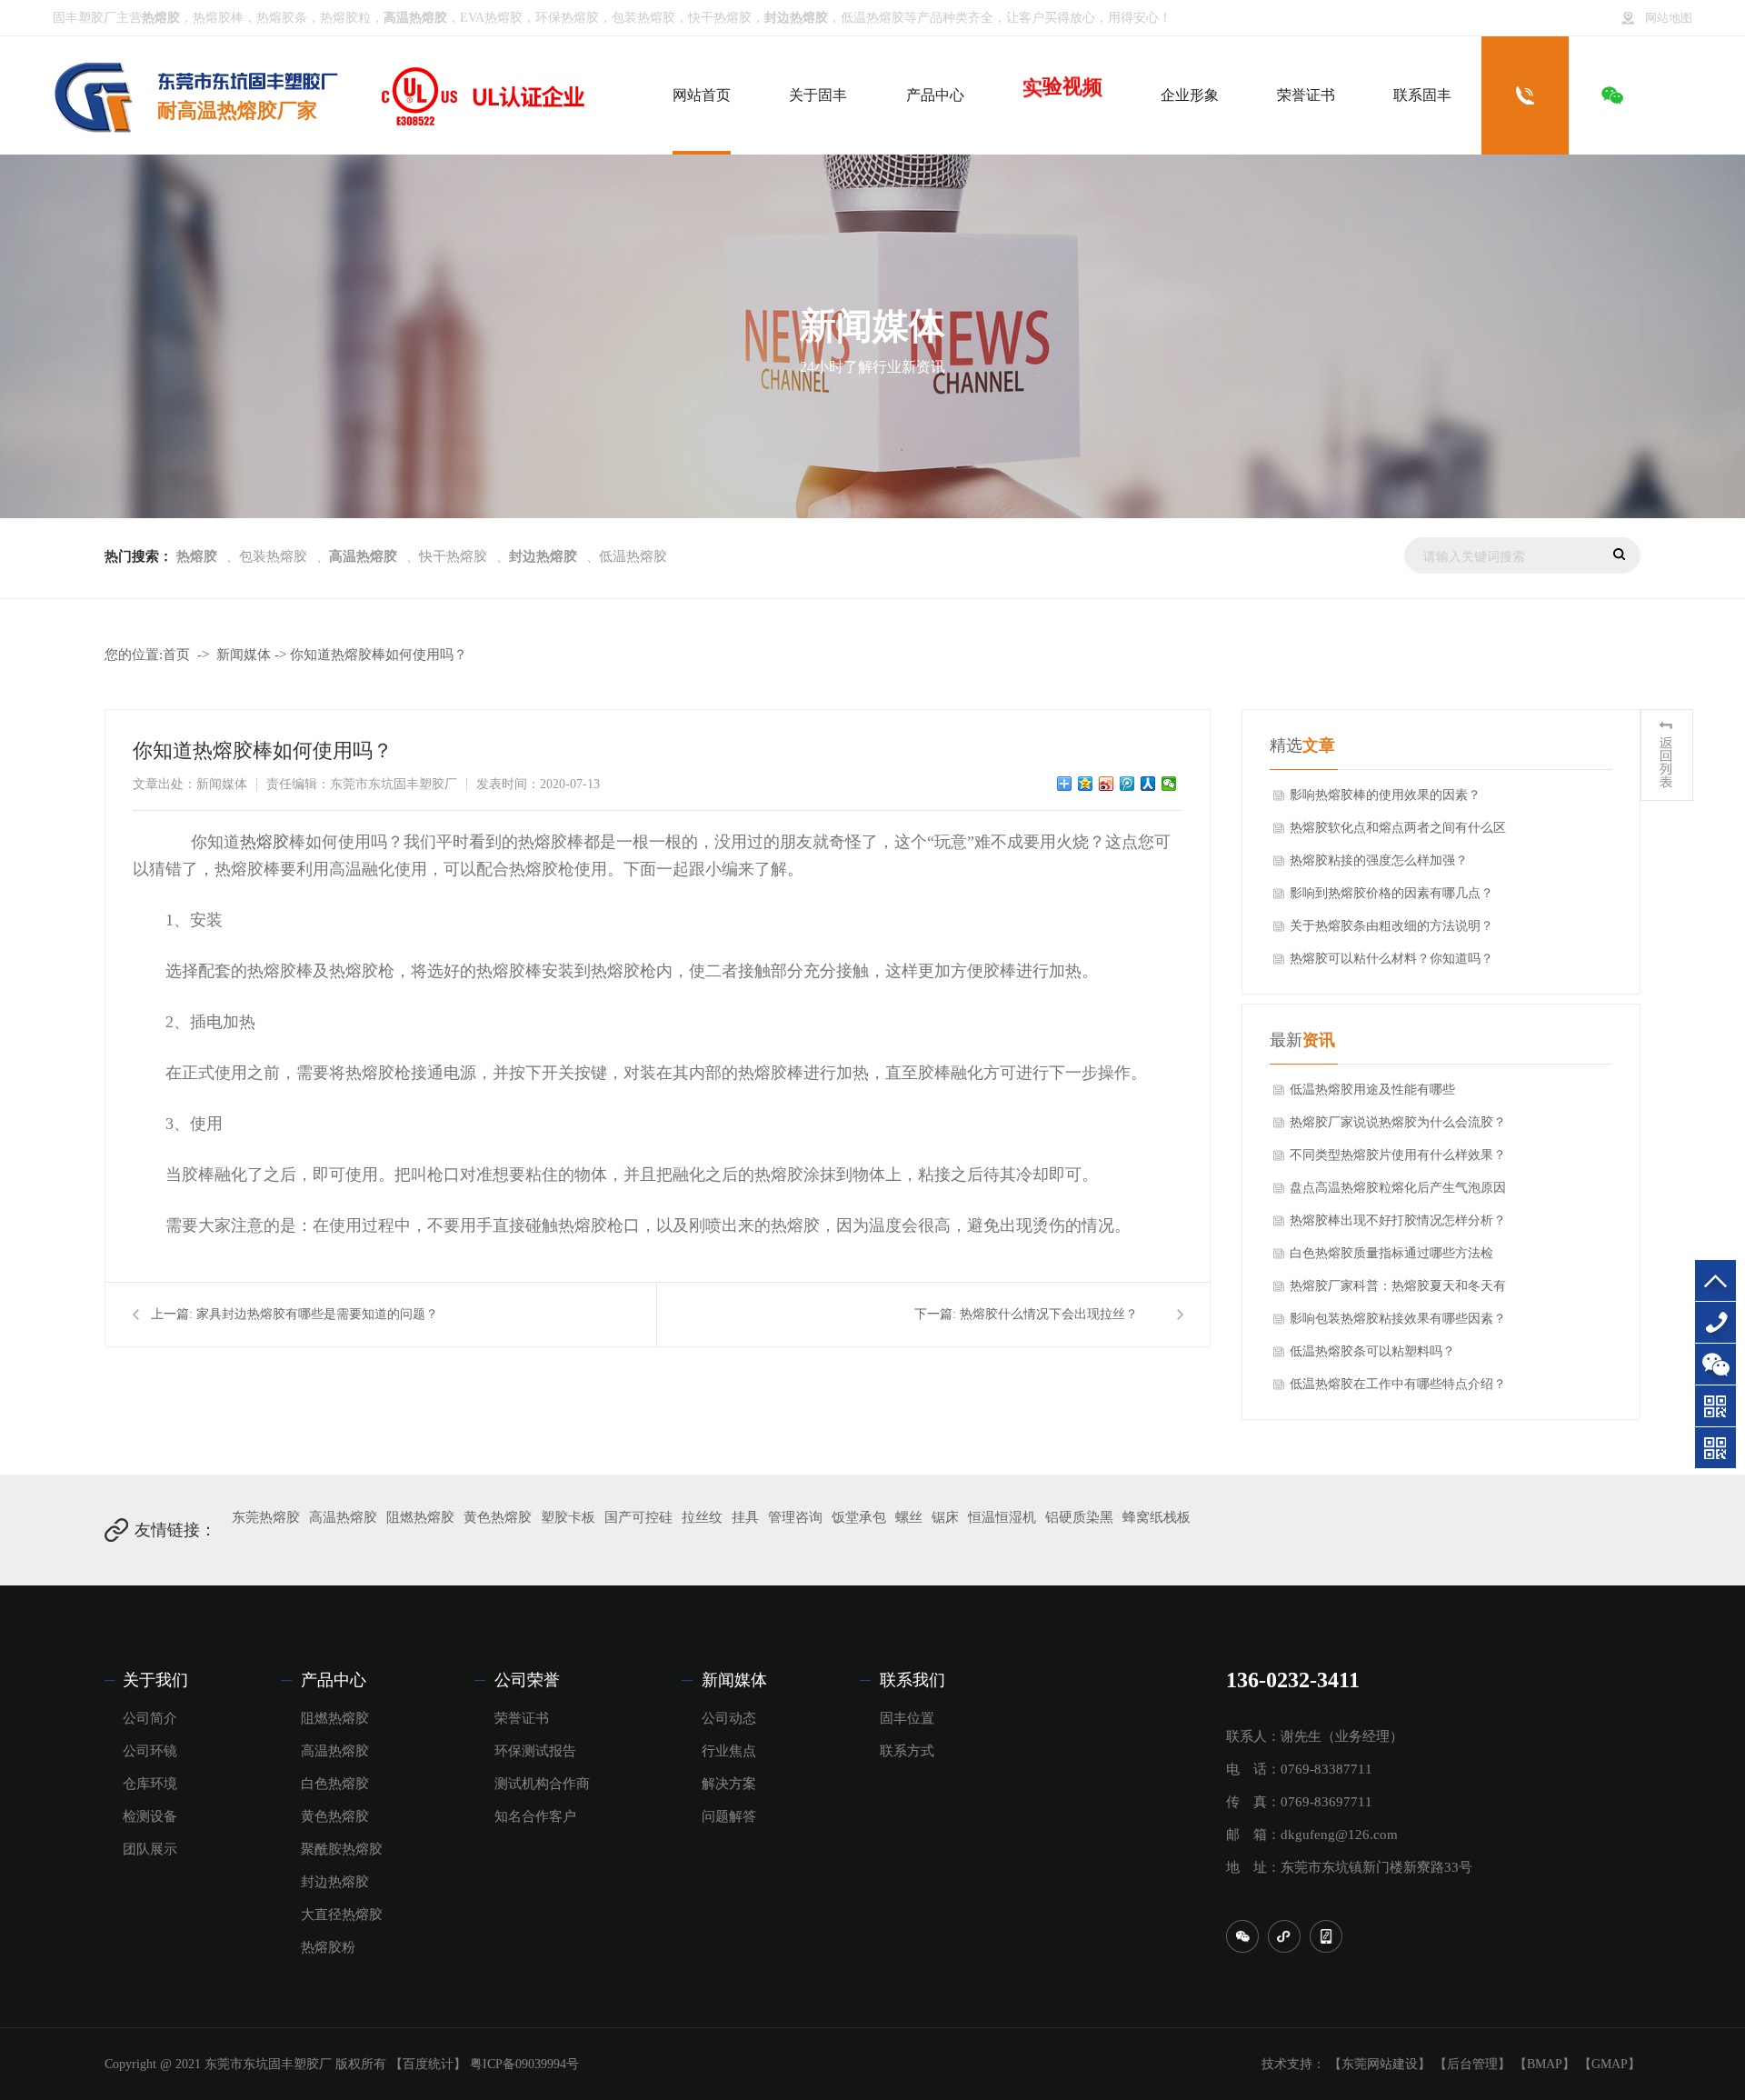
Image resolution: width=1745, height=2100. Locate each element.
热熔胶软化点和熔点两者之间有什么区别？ (1398, 833)
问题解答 (729, 1816)
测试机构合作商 (542, 1784)
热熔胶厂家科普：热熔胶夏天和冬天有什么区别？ (1398, 1291)
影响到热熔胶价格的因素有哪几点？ (1391, 893)
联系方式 (907, 1751)
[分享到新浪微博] (1107, 784)
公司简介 (150, 1718)
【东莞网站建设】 (1380, 2064)
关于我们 (155, 1680)
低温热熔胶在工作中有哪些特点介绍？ (1398, 1384)
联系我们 (912, 1680)
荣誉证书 (522, 1718)
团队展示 (150, 1849)
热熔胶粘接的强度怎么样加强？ (1379, 860)
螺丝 (909, 1517)
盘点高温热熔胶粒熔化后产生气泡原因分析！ (1398, 1193)
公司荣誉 (527, 1680)
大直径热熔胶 (342, 1915)
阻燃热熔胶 (420, 1517)
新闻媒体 (244, 655)
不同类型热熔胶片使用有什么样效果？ (1398, 1155)
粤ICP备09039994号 (524, 2064)
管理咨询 (795, 1517)
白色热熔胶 (335, 1784)
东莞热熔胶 (266, 1517)
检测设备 (150, 1816)
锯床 (945, 1517)
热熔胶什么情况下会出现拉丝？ (1049, 1314)
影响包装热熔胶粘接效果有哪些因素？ (1398, 1319)
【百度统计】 (428, 2064)
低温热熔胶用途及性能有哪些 (1372, 1090)
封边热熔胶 (335, 1882)
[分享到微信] (1169, 784)
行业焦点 (729, 1751)
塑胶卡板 (568, 1517)
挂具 (745, 1517)
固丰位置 (907, 1718)
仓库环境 (150, 1784)
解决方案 (729, 1784)
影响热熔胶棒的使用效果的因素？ (1385, 795)
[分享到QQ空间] (1086, 784)
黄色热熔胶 (498, 1517)
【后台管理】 (1472, 2064)
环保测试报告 (535, 1751)
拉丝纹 (702, 1517)
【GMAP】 (1610, 2064)
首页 (176, 655)
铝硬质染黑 (1079, 1517)
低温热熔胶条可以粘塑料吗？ (1372, 1351)
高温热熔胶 (343, 1517)
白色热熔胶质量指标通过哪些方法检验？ (1391, 1258)
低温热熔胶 (872, 18)
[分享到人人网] (1148, 784)
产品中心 (334, 1680)
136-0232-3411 (1715, 1322)
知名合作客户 (535, 1816)
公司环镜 (150, 1751)
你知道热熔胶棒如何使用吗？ (379, 655)
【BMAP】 (1545, 2064)
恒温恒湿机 (1002, 1517)
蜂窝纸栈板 (1157, 1517)
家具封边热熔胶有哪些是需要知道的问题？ (317, 1314)
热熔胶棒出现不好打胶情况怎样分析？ (1398, 1220)
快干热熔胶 (720, 18)
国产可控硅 (638, 1517)
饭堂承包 (859, 1517)
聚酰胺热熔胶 (342, 1849)
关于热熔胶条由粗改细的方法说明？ (1391, 926)
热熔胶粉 (328, 1947)
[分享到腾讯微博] (1127, 784)
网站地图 (1669, 18)
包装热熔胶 (643, 18)
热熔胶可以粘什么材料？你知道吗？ (1391, 959)
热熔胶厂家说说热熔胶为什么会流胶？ (1398, 1122)
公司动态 (729, 1718)
